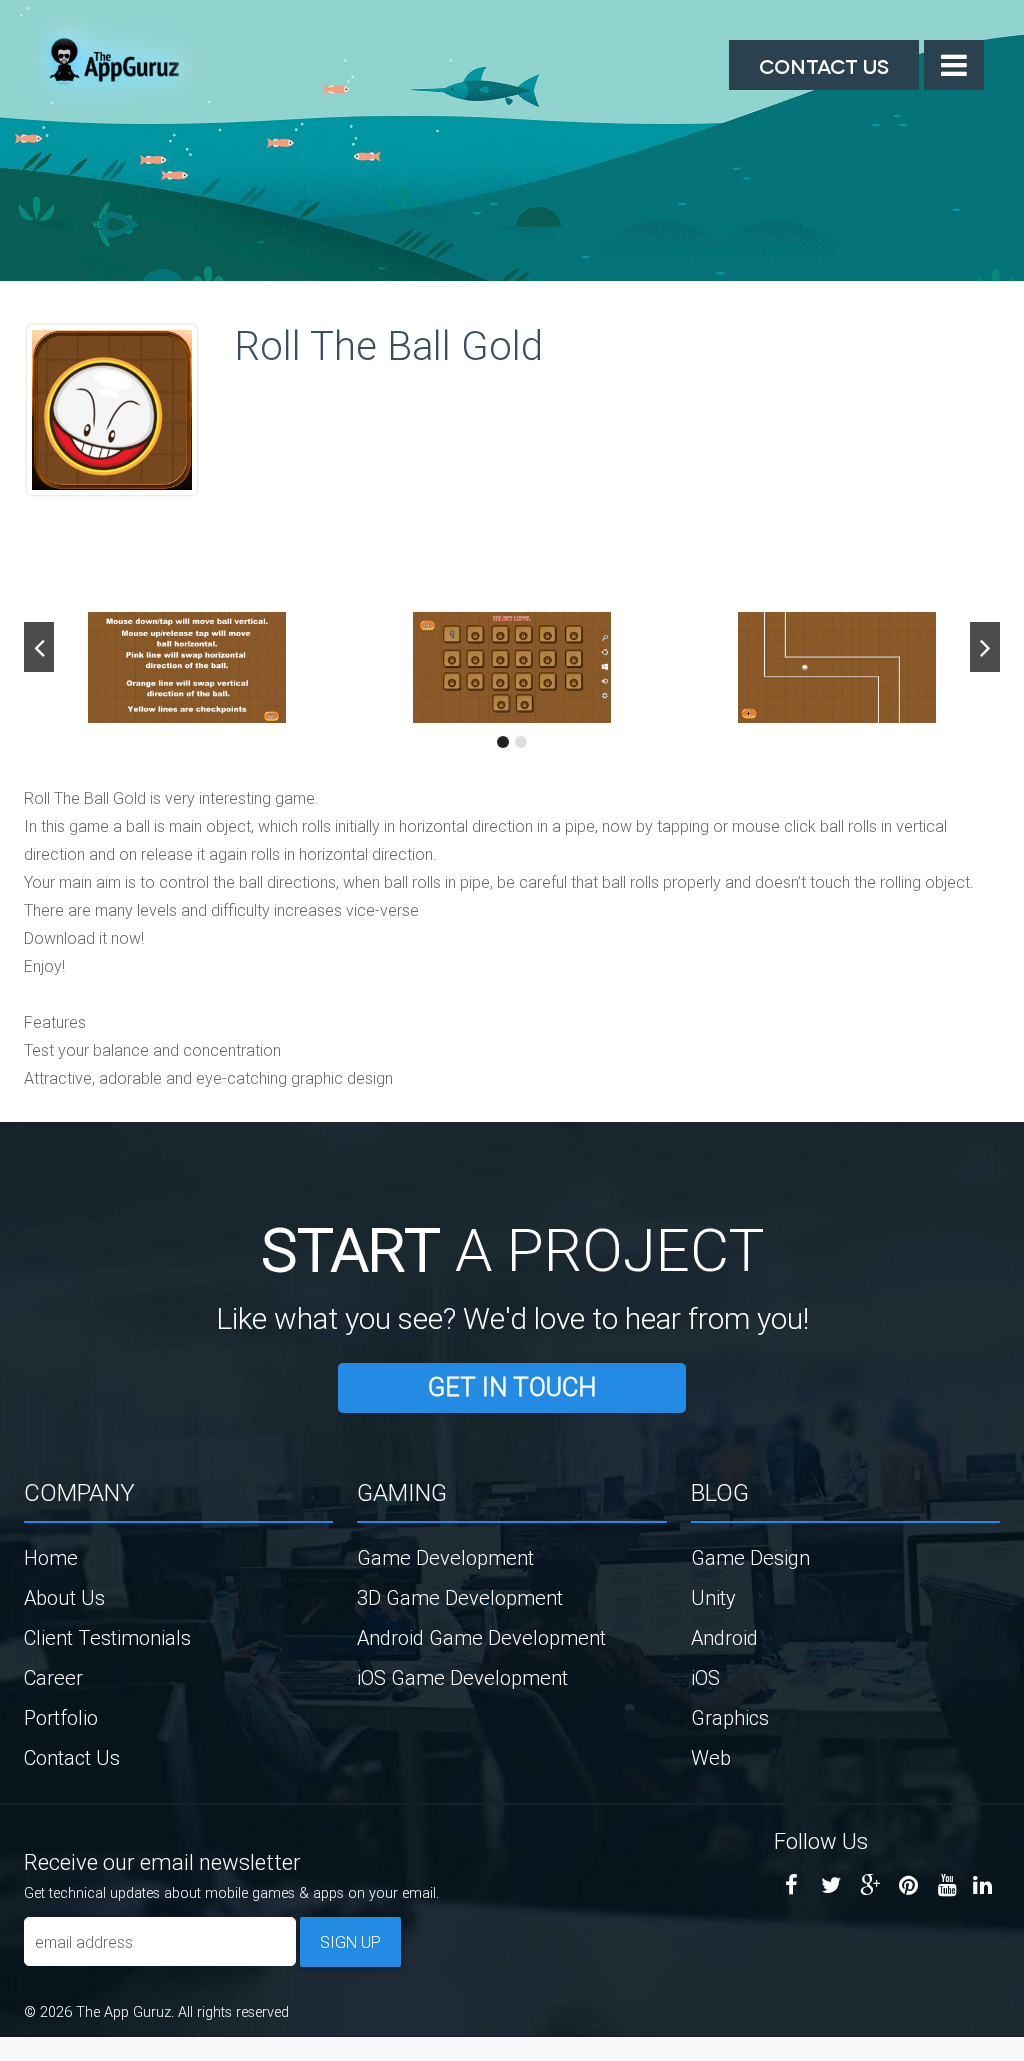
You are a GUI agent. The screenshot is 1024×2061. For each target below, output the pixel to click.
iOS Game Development (462, 1677)
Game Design (750, 1557)
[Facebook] (791, 1885)
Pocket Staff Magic (50, 2054)
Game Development (445, 1557)
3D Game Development (460, 1597)
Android (724, 1637)
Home (51, 1557)
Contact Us (824, 65)
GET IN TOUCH (512, 1387)
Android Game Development (481, 1637)
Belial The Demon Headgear (25, 2054)
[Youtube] (947, 1885)
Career (53, 1677)
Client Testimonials (107, 1637)
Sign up (350, 1942)
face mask (4, 2054)
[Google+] (869, 1885)
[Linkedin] (982, 1885)
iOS (705, 1677)
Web (711, 1757)
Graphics (730, 1717)
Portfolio (61, 1717)
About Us (64, 1597)
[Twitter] (830, 1885)
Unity (713, 1597)
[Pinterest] (908, 1885)
